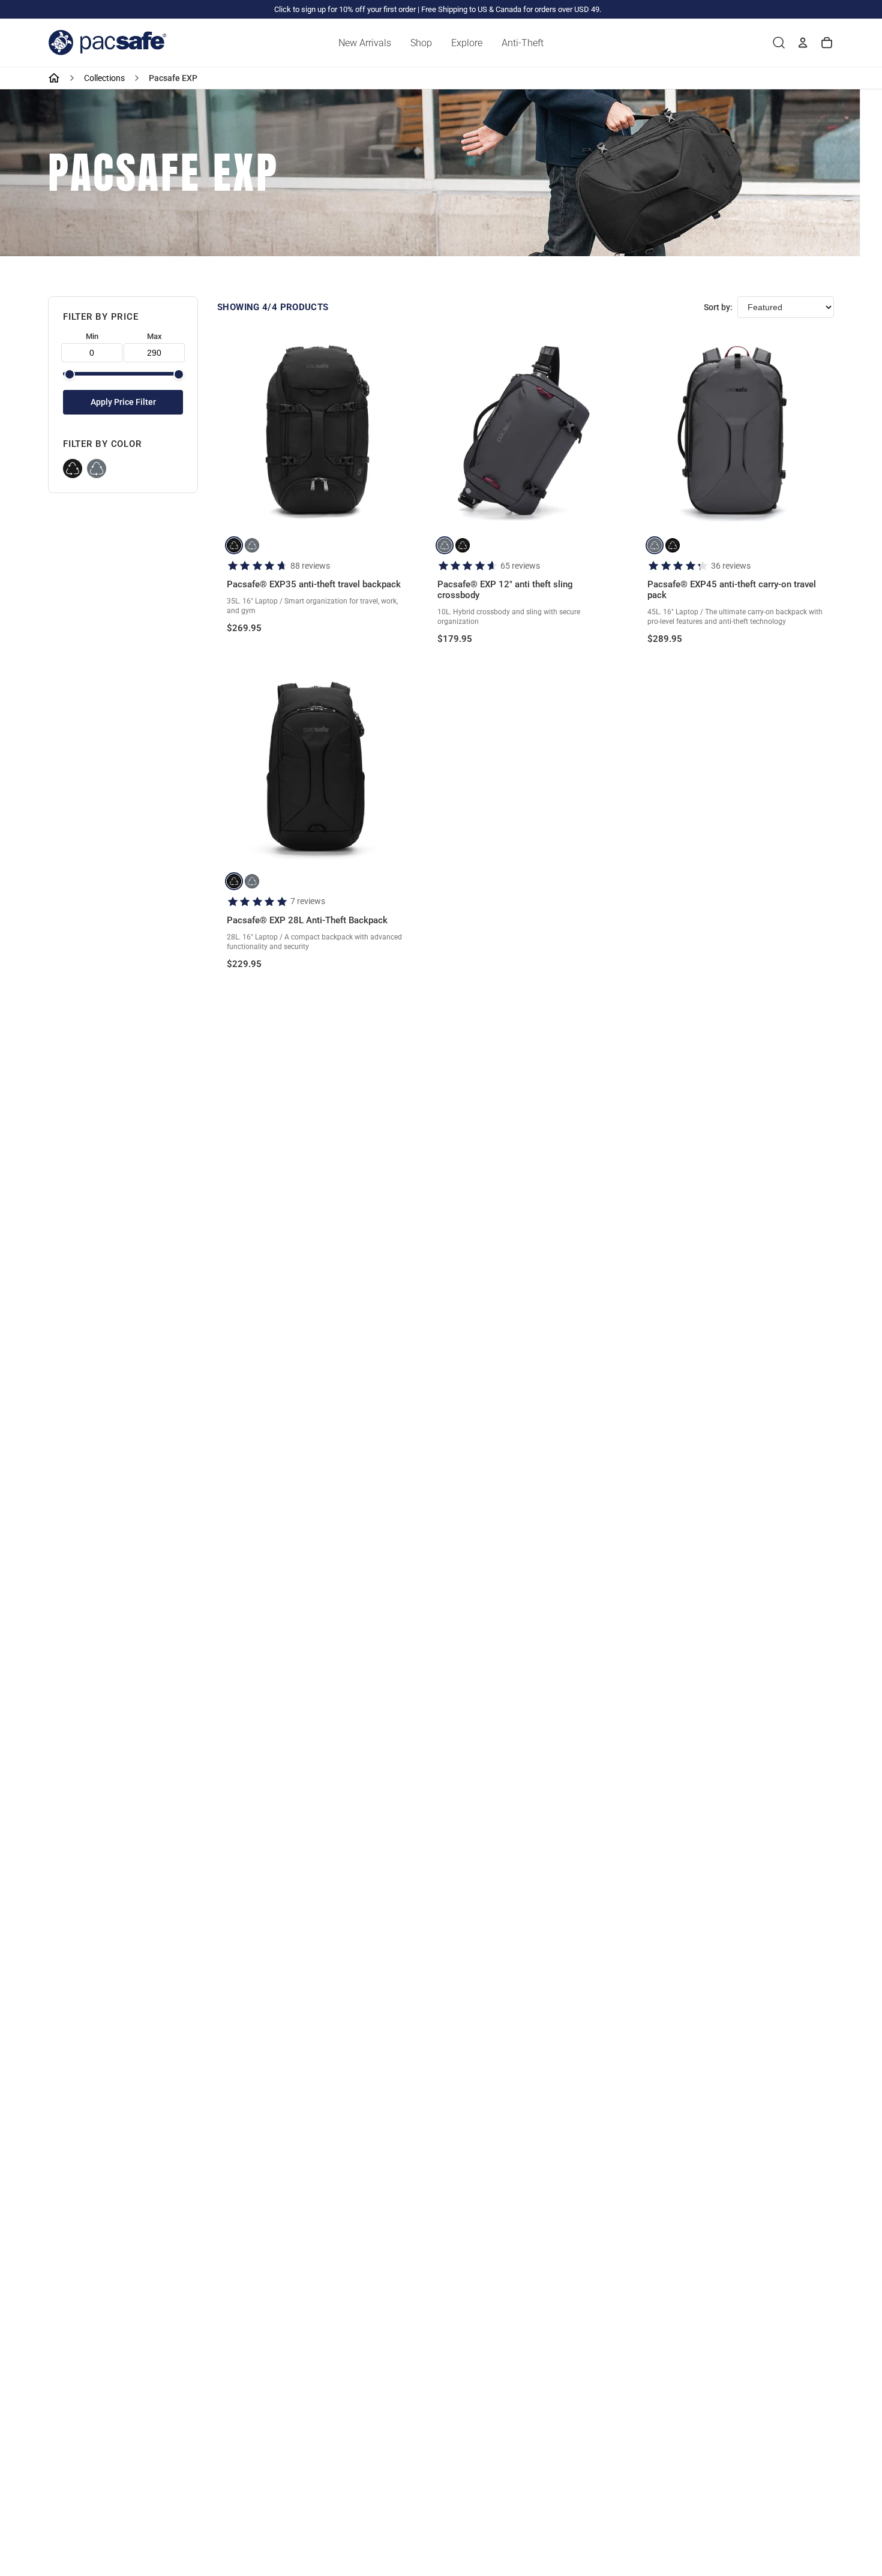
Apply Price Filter (123, 402)
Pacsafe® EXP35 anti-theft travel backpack (314, 584)
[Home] (54, 78)
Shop (421, 43)
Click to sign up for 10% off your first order (345, 9)
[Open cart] (827, 43)
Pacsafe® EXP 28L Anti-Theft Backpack (307, 920)
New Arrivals (365, 43)
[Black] (73, 469)
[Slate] (97, 469)
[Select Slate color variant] (252, 545)
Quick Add (315, 509)
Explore (467, 43)
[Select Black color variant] (234, 545)
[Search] (779, 43)
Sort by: (718, 307)
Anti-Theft (523, 43)
